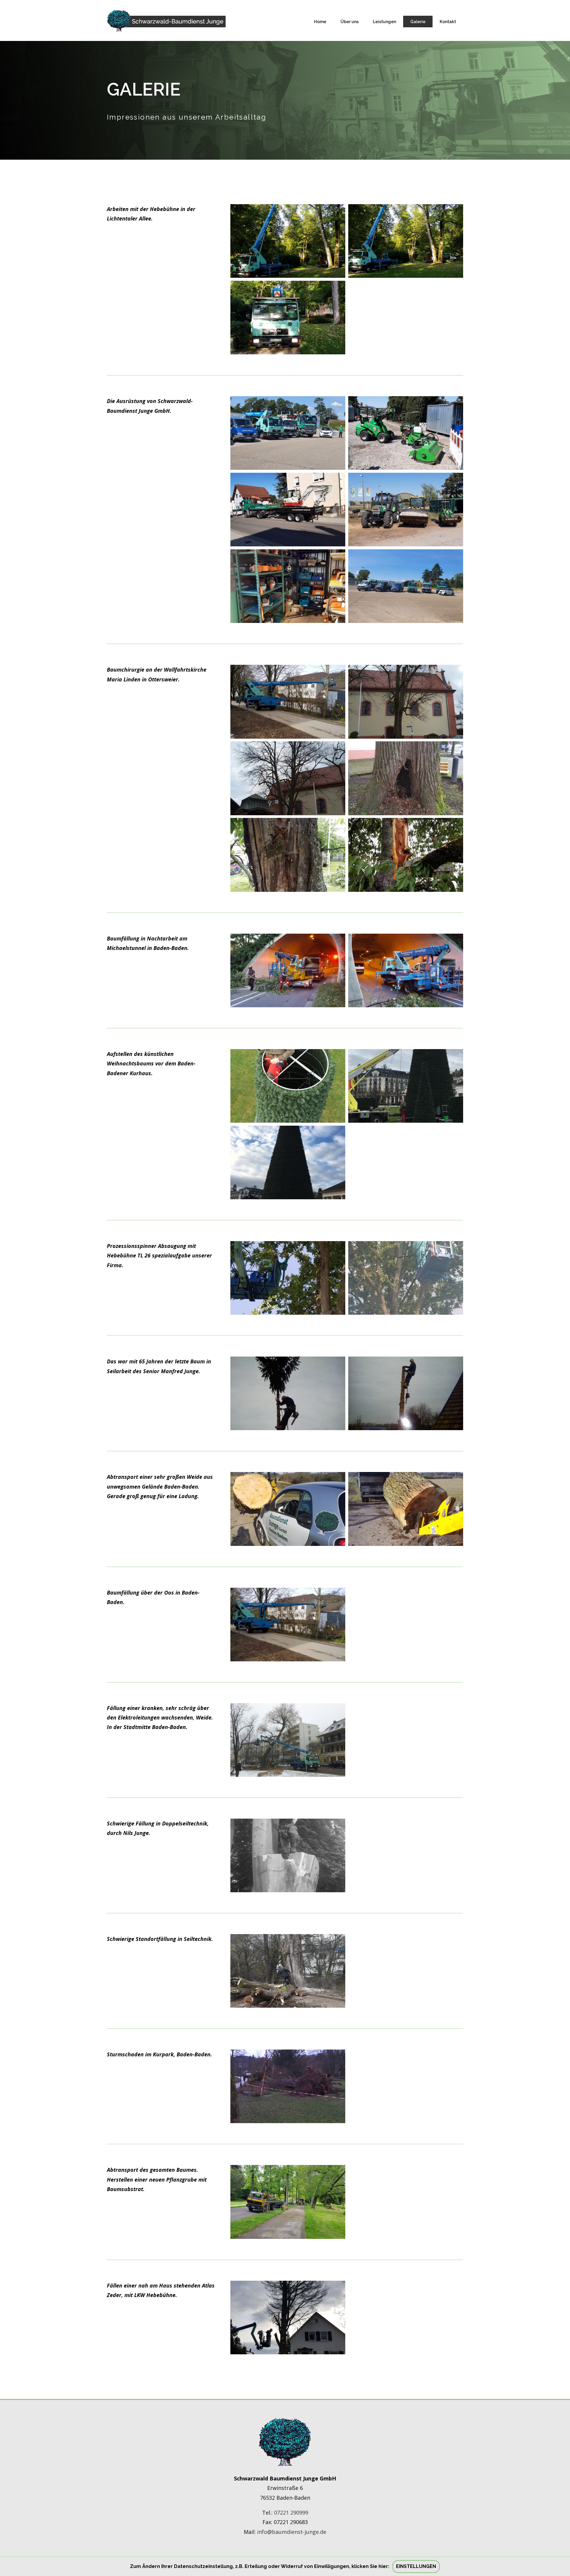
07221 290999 (291, 2512)
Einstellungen (416, 2566)
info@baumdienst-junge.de (292, 2532)
